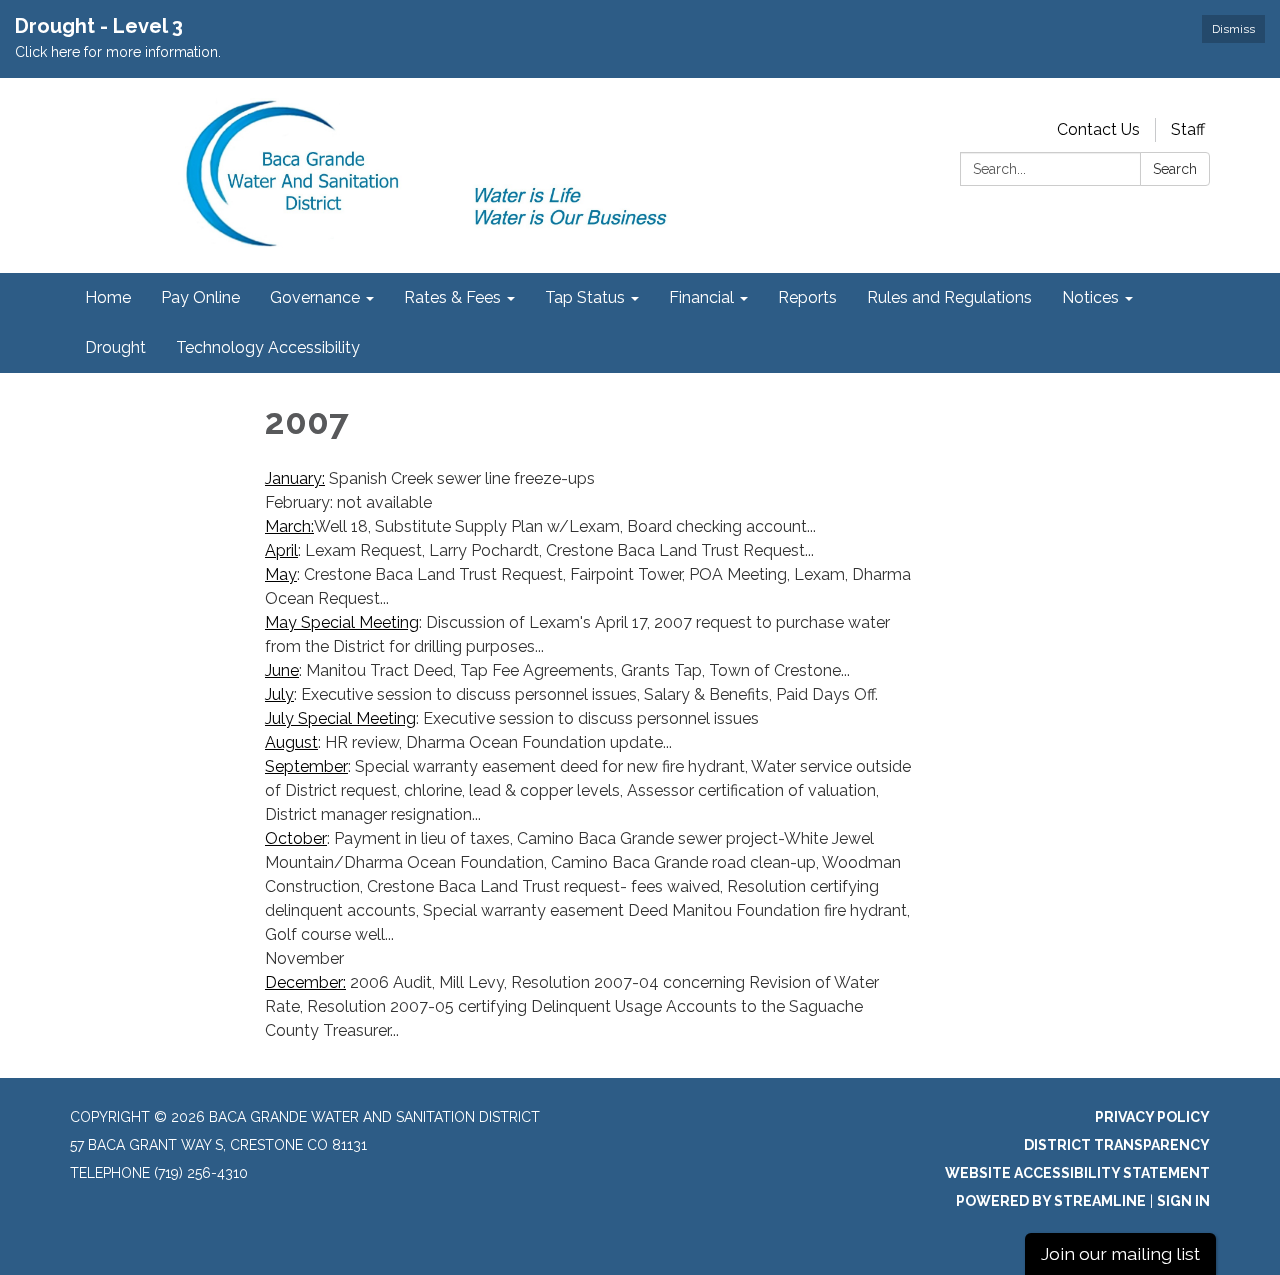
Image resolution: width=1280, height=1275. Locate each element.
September (306, 766)
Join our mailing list (1120, 1253)
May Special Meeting (342, 622)
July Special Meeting (340, 718)
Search (1175, 169)
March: (289, 526)
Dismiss (1233, 29)
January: (295, 478)
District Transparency (1117, 1145)
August (291, 742)
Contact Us (1098, 129)
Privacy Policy (1152, 1117)
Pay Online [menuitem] (200, 297)
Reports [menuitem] (807, 297)
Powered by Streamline (1051, 1201)
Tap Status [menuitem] (585, 297)
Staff (1188, 129)
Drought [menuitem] (115, 347)
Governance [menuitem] (315, 297)
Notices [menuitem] (1090, 297)
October (296, 838)
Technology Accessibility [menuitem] (268, 347)
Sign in (1183, 1201)
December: (305, 982)
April (281, 550)
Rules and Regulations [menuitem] (949, 297)
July (279, 694)
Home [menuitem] (108, 297)
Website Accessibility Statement (1077, 1173)
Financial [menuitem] (701, 297)
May (281, 574)
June (282, 670)
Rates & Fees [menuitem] (452, 297)
